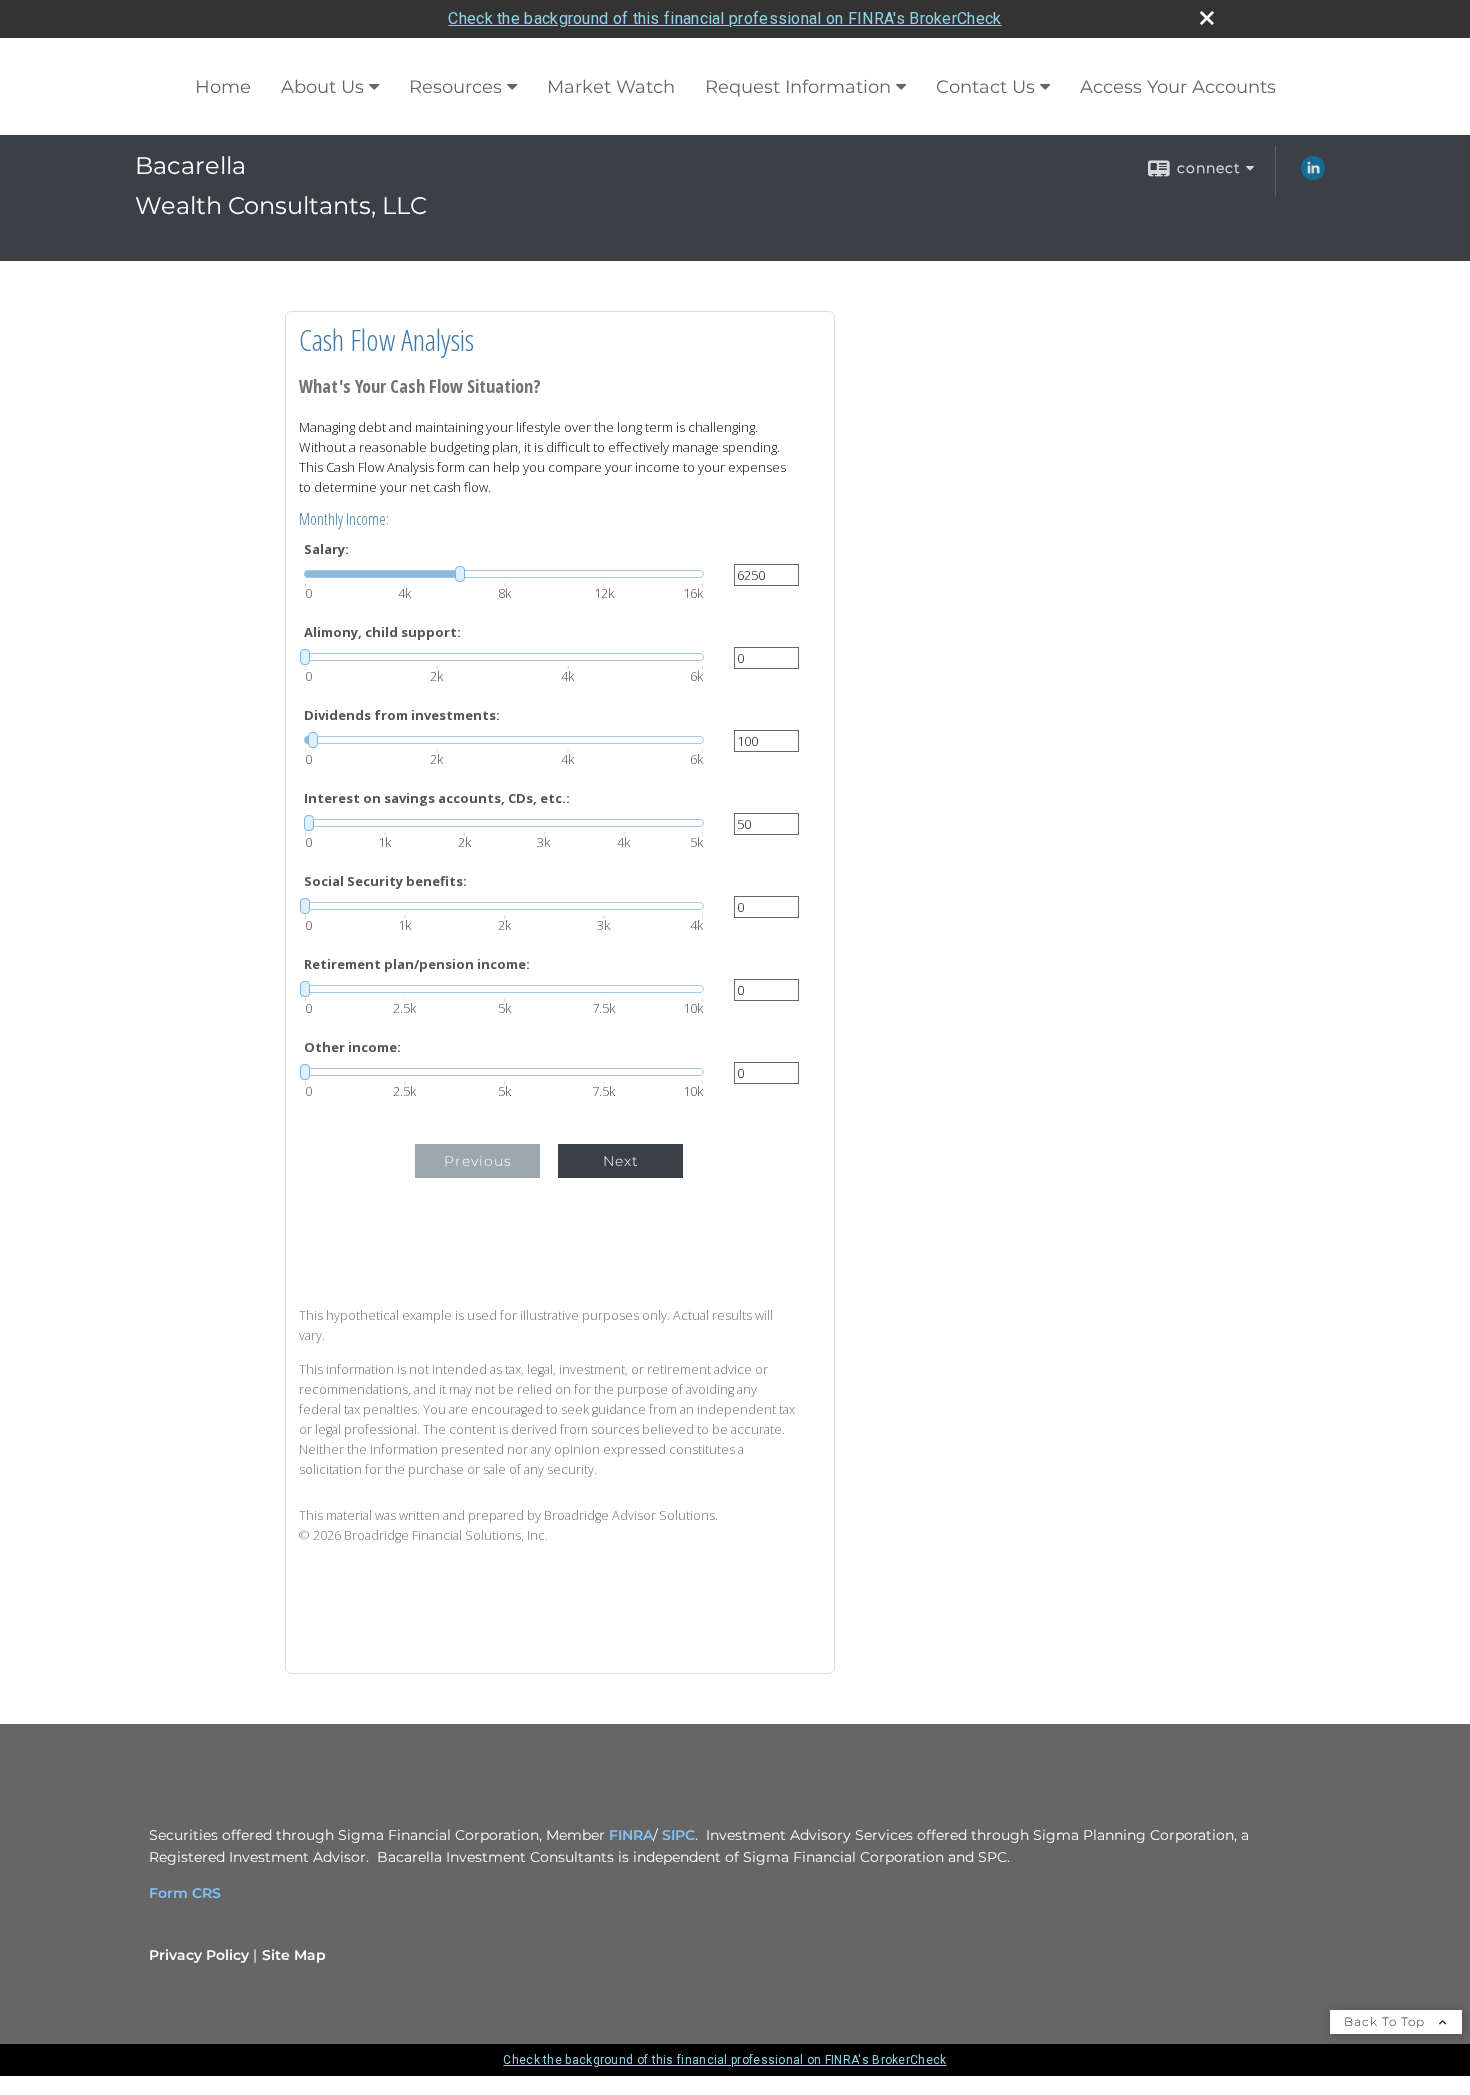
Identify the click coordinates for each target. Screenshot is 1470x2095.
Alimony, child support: (382, 632)
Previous (478, 1161)
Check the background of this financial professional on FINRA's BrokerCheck (724, 18)
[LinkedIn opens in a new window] (1313, 175)
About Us (322, 87)
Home (223, 87)
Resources (455, 87)
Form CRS (185, 1893)
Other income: (352, 1047)
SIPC (678, 1835)
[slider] (504, 574)
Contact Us (985, 87)
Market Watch (611, 87)
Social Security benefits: (385, 881)
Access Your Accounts (1178, 87)
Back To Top (1386, 2021)
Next (621, 1161)
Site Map (294, 1955)
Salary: (326, 549)
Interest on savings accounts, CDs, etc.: (437, 798)
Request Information (798, 87)
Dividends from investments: (402, 715)
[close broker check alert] (1207, 18)
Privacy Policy (199, 1955)
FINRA (631, 1835)
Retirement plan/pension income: (417, 964)
